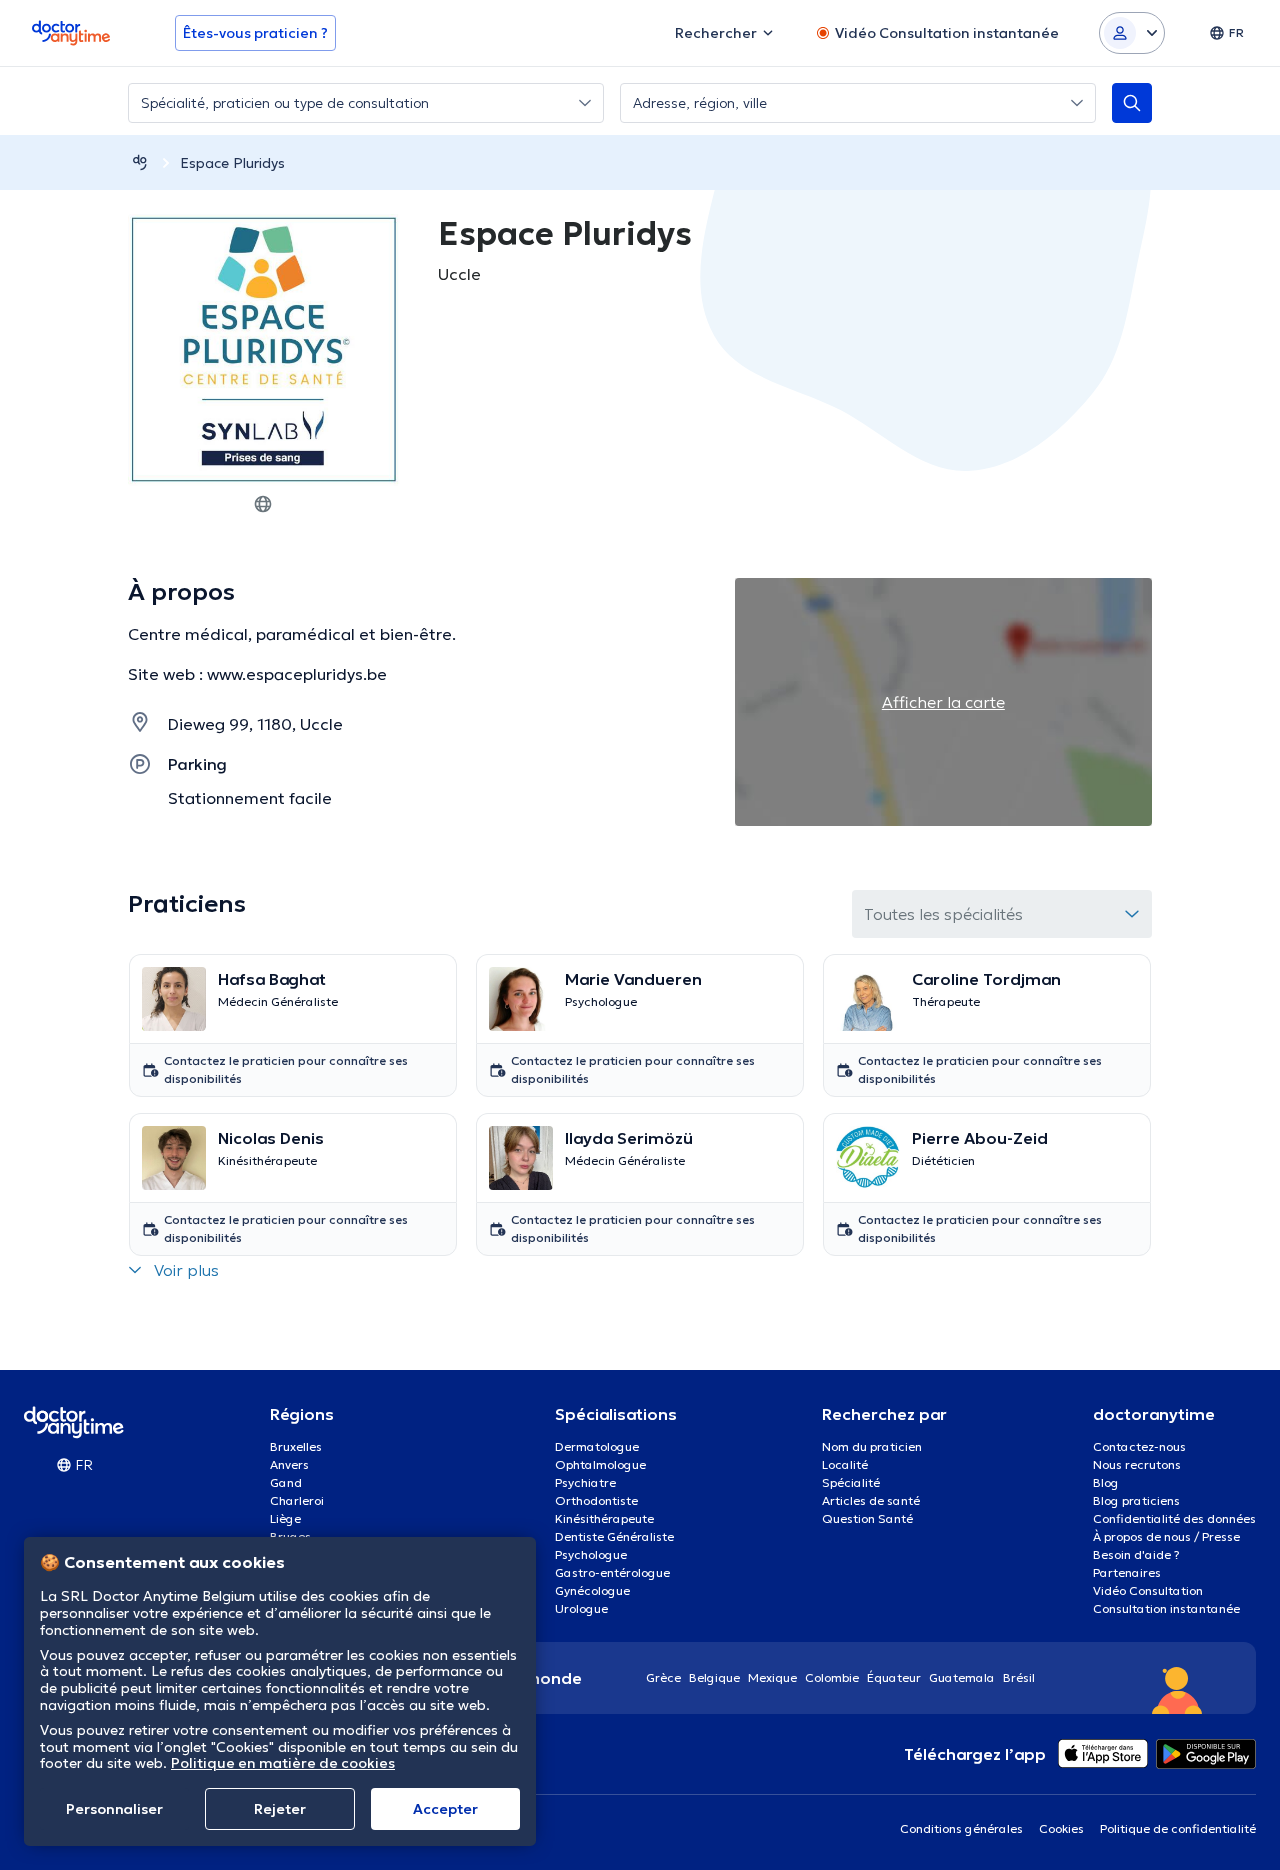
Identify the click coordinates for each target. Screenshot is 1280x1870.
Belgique (714, 1677)
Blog (1106, 1482)
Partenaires (1127, 1572)
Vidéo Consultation (1148, 1590)
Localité (845, 1464)
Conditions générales (961, 1828)
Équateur (894, 1677)
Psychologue (591, 1554)
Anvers (289, 1464)
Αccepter (445, 1809)
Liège (285, 1518)
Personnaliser (114, 1809)
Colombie (832, 1677)
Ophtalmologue (600, 1464)
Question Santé (867, 1518)
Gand (286, 1482)
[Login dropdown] (1132, 33)
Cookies (1061, 1828)
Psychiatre (585, 1482)
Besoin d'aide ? (1136, 1554)
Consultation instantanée (1166, 1608)
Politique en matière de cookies (283, 1763)
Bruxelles (296, 1446)
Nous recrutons (1137, 1464)
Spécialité (851, 1482)
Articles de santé (871, 1500)
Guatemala (962, 1677)
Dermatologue (597, 1446)
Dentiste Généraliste (614, 1536)
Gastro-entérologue (612, 1572)
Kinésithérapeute (604, 1518)
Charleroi (297, 1500)
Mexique (772, 1677)
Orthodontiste (596, 1500)
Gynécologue (592, 1590)
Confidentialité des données (1174, 1518)
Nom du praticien (872, 1446)
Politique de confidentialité (1178, 1828)
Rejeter (280, 1809)
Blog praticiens (1136, 1500)
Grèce (663, 1677)
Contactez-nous (1139, 1446)
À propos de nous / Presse (1166, 1536)
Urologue (581, 1608)
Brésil (1019, 1677)
